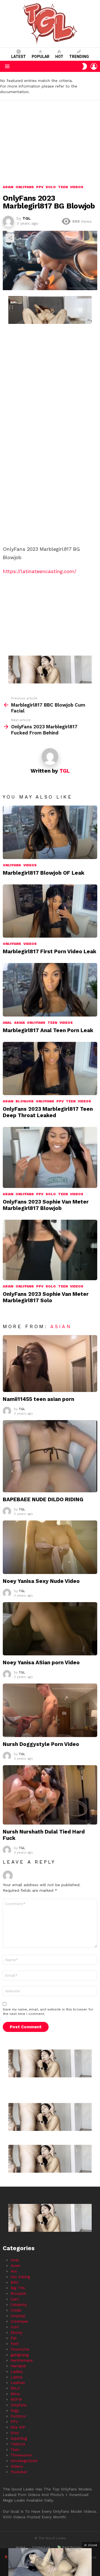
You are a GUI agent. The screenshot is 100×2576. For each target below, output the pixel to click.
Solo (51, 1194)
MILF (15, 2388)
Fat (14, 2338)
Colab (16, 2310)
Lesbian (18, 2383)
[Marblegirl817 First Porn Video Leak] (50, 911)
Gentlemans (22, 2360)
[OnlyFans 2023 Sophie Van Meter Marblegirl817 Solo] (50, 1250)
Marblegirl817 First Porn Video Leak (50, 951)
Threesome (21, 2455)
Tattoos (18, 2444)
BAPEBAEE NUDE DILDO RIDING (43, 1499)
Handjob (18, 2366)
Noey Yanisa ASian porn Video (41, 1662)
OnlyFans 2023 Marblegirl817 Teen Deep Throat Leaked (48, 1112)
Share (10, 238)
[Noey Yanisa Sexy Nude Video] (50, 1547)
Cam (15, 2299)
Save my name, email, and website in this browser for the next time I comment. (48, 2012)
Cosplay (18, 2316)
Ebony (16, 2332)
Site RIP (18, 2427)
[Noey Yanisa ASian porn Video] (50, 1629)
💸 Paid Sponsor (71, 2547)
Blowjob (25, 1101)
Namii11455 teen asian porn (38, 1399)
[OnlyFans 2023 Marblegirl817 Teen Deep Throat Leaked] (50, 1069)
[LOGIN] (94, 66)
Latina (16, 2377)
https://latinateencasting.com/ (40, 571)
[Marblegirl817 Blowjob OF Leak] (50, 832)
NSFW (16, 2399)
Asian (19, 1023)
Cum (15, 2327)
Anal (7, 1023)
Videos (30, 865)
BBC (15, 2282)
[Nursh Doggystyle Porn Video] (50, 1710)
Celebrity (19, 2305)
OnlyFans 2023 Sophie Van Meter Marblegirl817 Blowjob (46, 1205)
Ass (14, 2271)
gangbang (20, 2355)
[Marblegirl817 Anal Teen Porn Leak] (50, 990)
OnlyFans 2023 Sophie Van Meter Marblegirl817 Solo (46, 1297)
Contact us (41, 2547)
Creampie (19, 2321)
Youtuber (19, 2472)
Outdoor (18, 2416)
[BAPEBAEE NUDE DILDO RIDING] (50, 1456)
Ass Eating (20, 2277)
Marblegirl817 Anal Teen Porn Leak (48, 1030)
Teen (52, 1023)
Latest (18, 57)
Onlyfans (12, 865)
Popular (41, 57)
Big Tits (18, 2288)
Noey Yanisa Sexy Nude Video (41, 1581)
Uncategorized (24, 2461)
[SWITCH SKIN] (84, 66)
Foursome (20, 2349)
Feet (15, 2344)
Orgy (15, 2410)
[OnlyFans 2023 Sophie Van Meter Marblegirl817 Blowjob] (50, 1157)
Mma (15, 2394)
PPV (60, 1101)
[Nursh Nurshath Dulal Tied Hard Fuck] (50, 1795)
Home (21, 2547)
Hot (59, 57)
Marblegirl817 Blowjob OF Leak (44, 873)
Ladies (17, 2371)
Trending (79, 57)
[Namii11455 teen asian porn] (50, 1364)
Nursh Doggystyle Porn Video (41, 1744)
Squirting (19, 2438)
